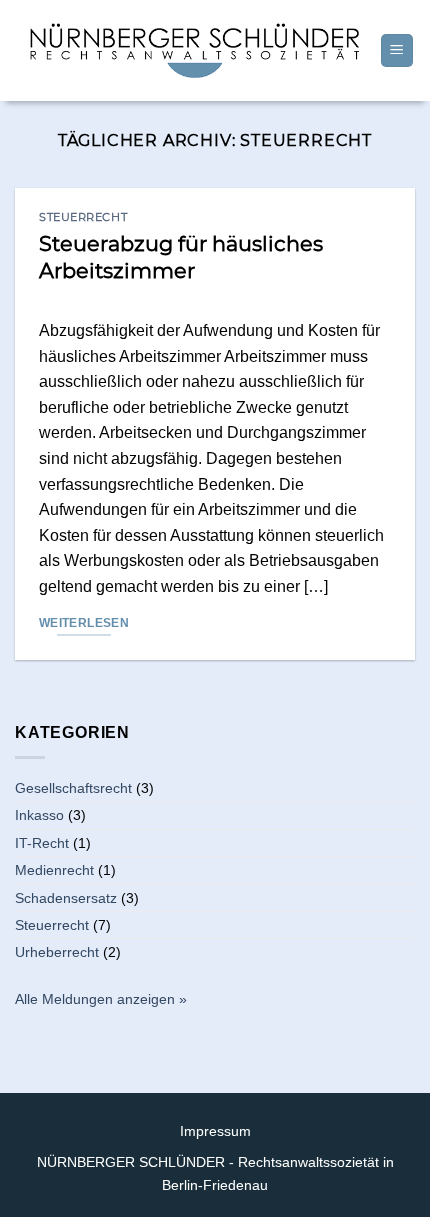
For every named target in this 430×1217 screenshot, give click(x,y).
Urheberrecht (57, 952)
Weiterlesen (84, 623)
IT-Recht (42, 843)
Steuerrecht (83, 217)
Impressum (215, 1131)
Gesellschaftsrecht (73, 788)
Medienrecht (54, 870)
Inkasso (39, 815)
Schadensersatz (66, 898)
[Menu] (397, 50)
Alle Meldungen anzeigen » (101, 999)
